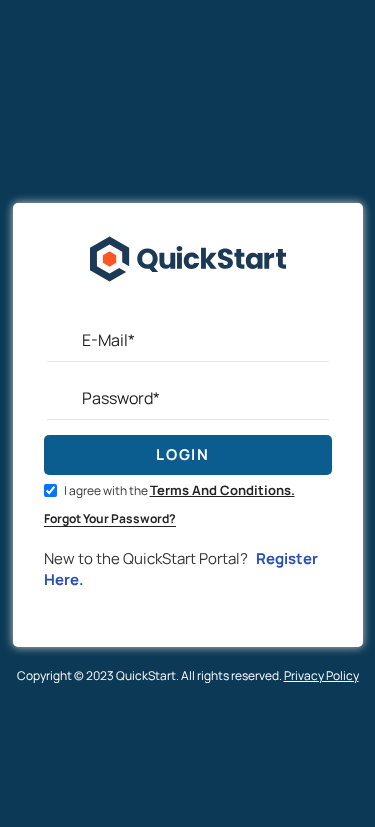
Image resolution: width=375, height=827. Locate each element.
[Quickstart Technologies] (188, 308)
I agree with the (178, 490)
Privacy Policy (321, 675)
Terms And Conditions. (222, 490)
